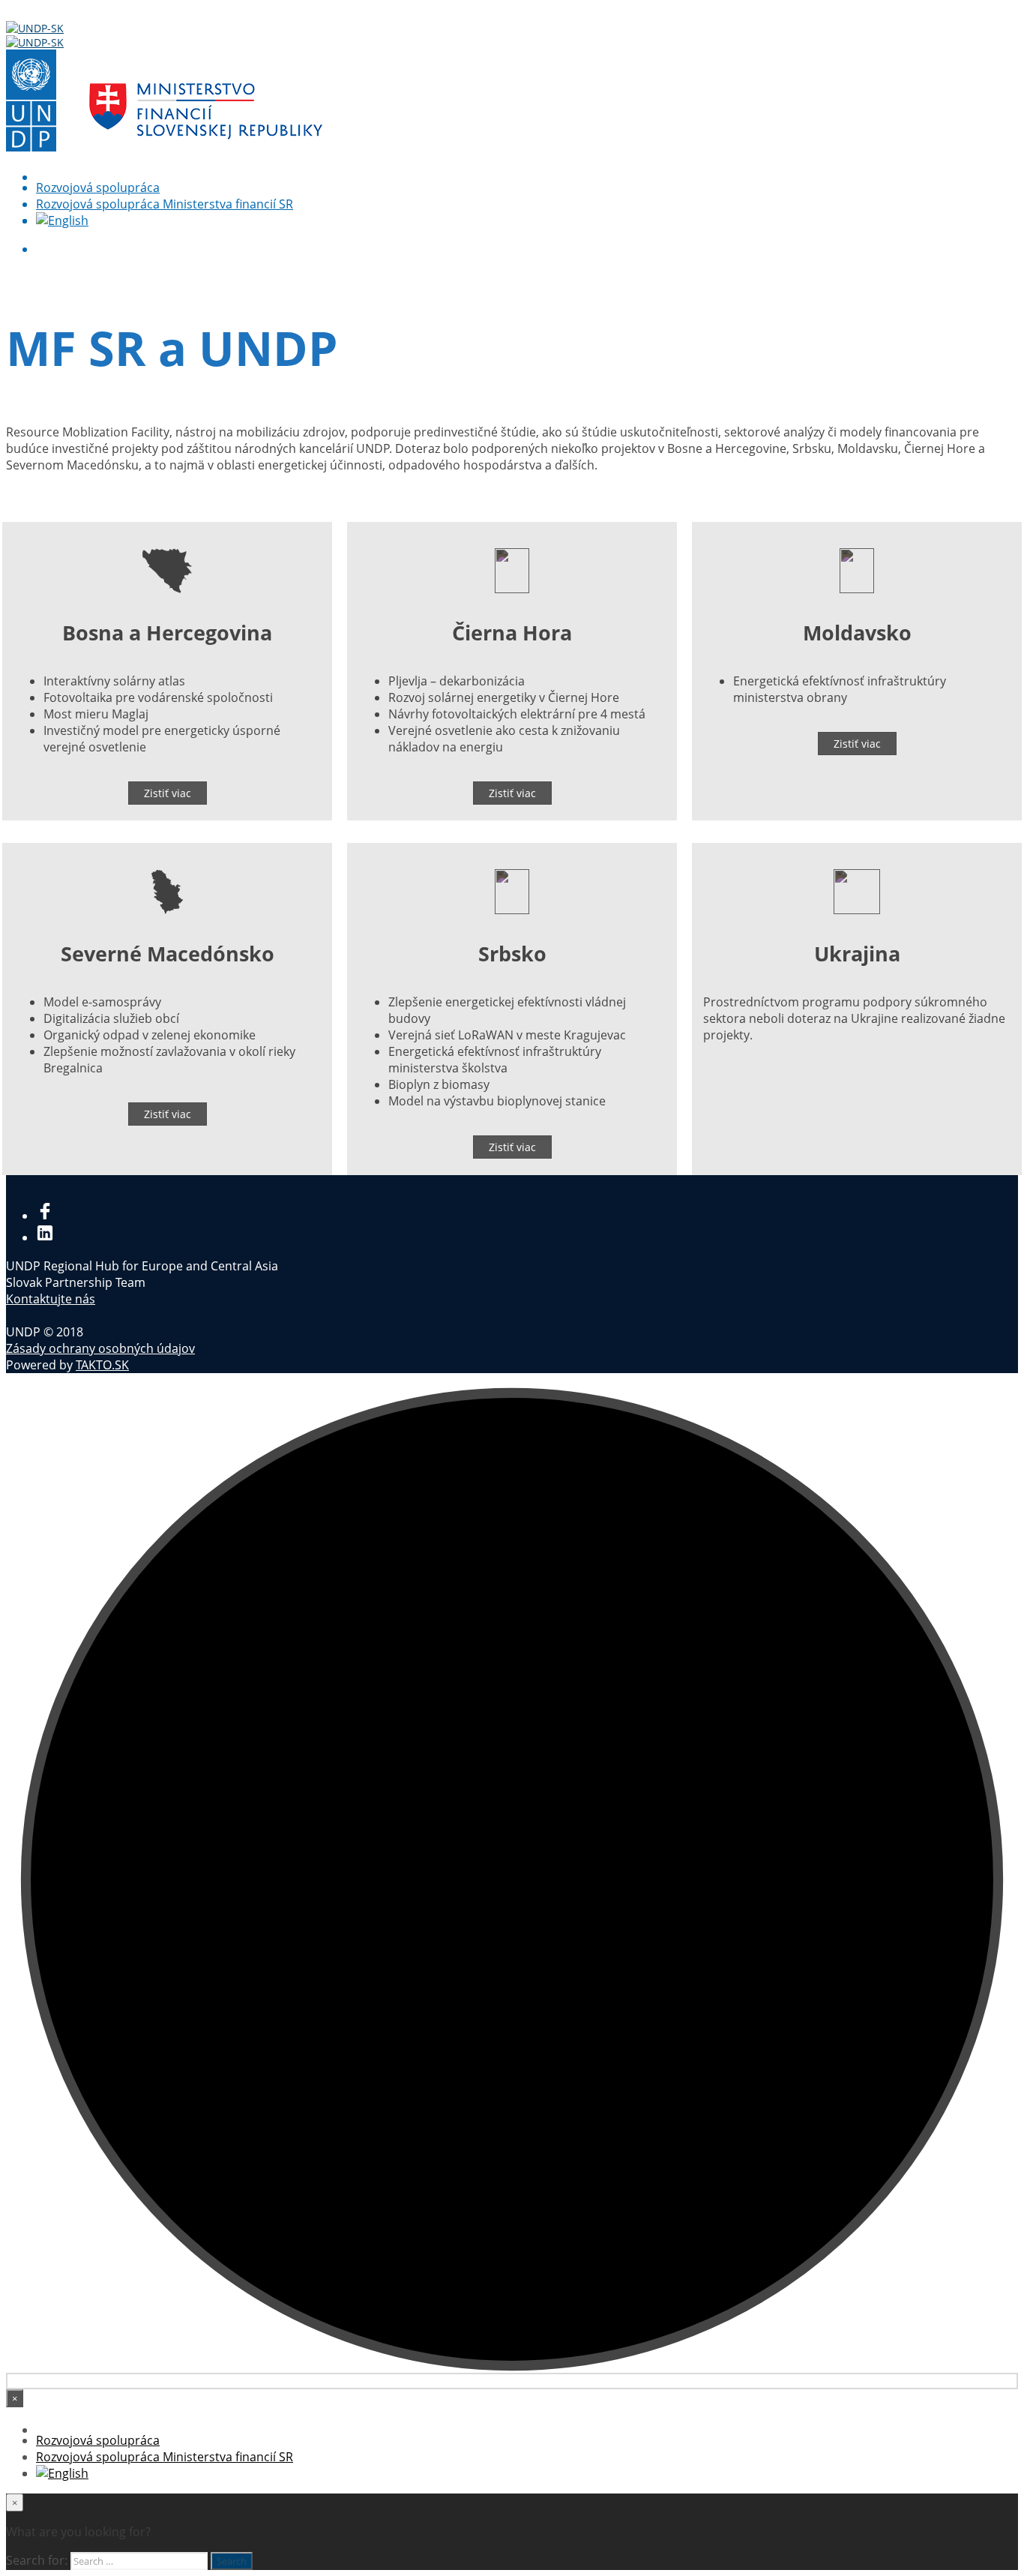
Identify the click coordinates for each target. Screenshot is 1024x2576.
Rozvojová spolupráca (98, 187)
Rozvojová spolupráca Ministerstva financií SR (165, 204)
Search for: (37, 2560)
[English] (62, 220)
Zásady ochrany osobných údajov (100, 1348)
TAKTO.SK (102, 1365)
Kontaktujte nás (51, 1299)
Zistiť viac (168, 793)
